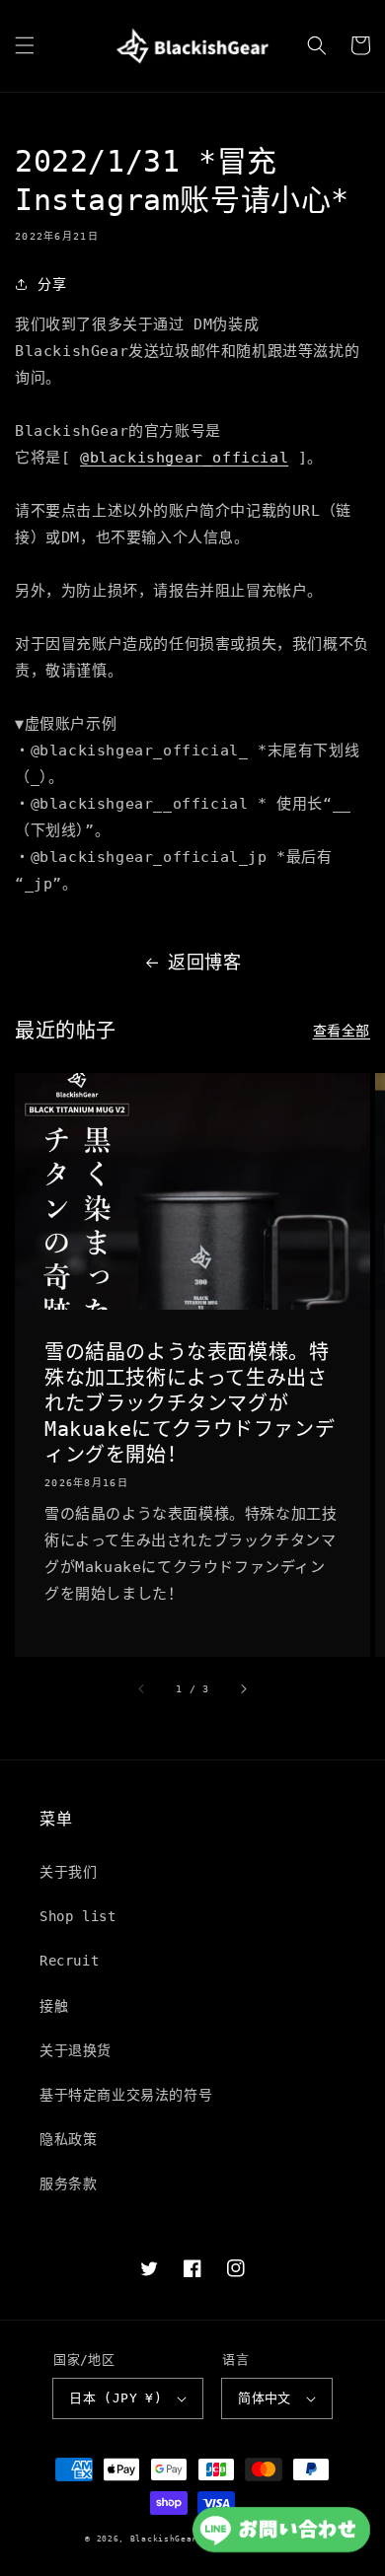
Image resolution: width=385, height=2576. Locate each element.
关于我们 (68, 1872)
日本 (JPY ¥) (115, 2398)
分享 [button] (52, 284)
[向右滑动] (243, 1688)
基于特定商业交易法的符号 (126, 2095)
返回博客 (204, 962)
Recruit (69, 1961)
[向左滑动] (142, 1688)
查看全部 (342, 1031)
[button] (25, 45)
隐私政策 (68, 2139)
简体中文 (265, 2398)
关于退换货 (76, 2050)
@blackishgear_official (184, 458)
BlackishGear (164, 2539)
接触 (54, 2006)
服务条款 (68, 2183)
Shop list (77, 1916)
